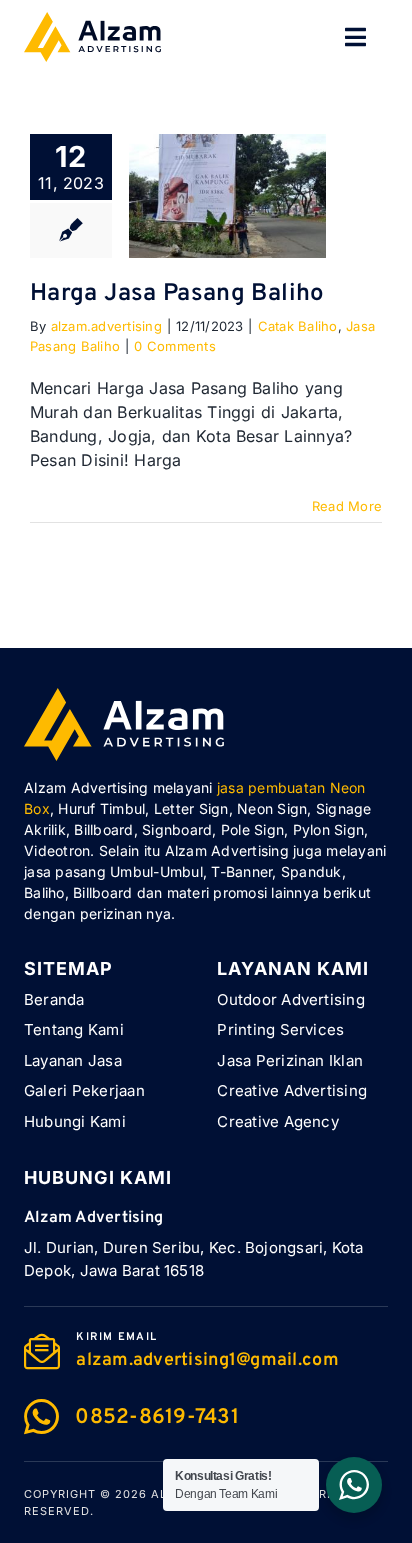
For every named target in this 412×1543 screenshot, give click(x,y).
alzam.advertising (106, 326)
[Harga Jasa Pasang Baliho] (227, 196)
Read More (347, 506)
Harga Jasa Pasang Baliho (177, 294)
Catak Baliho (298, 326)
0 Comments (174, 346)
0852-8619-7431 (157, 1417)
